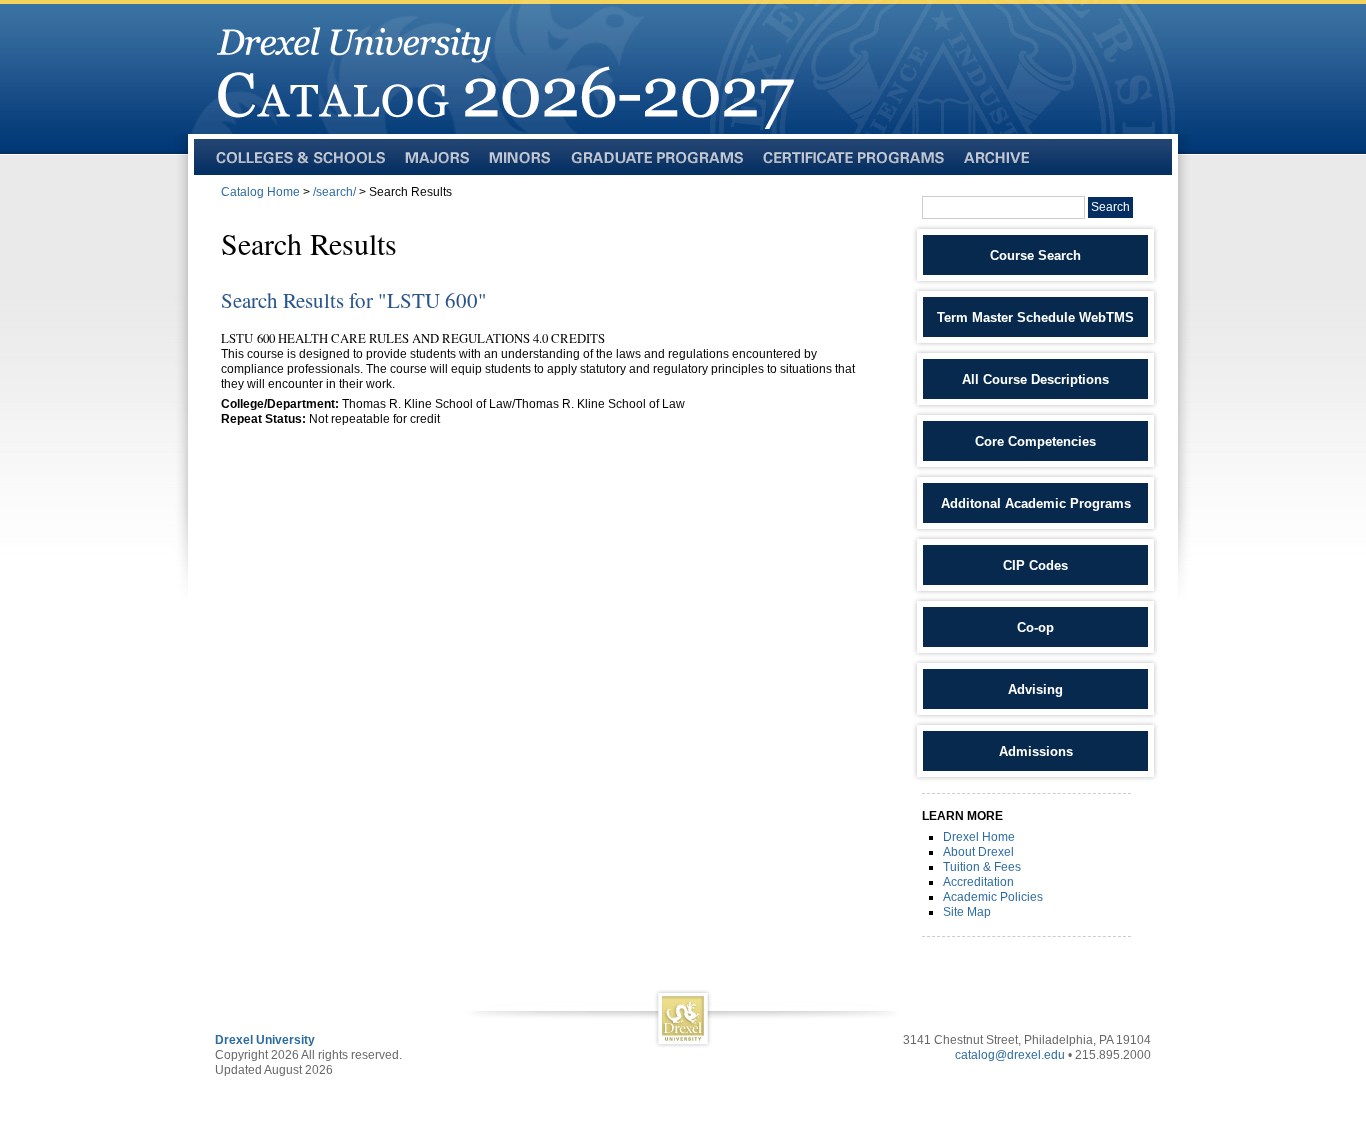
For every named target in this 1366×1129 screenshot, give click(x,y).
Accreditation (978, 882)
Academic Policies (993, 897)
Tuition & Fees (982, 867)
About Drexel (978, 852)
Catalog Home (260, 192)
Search (1110, 207)
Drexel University (265, 1040)
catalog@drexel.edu (1010, 1055)
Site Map (967, 912)
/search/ (334, 192)
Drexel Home (979, 837)
